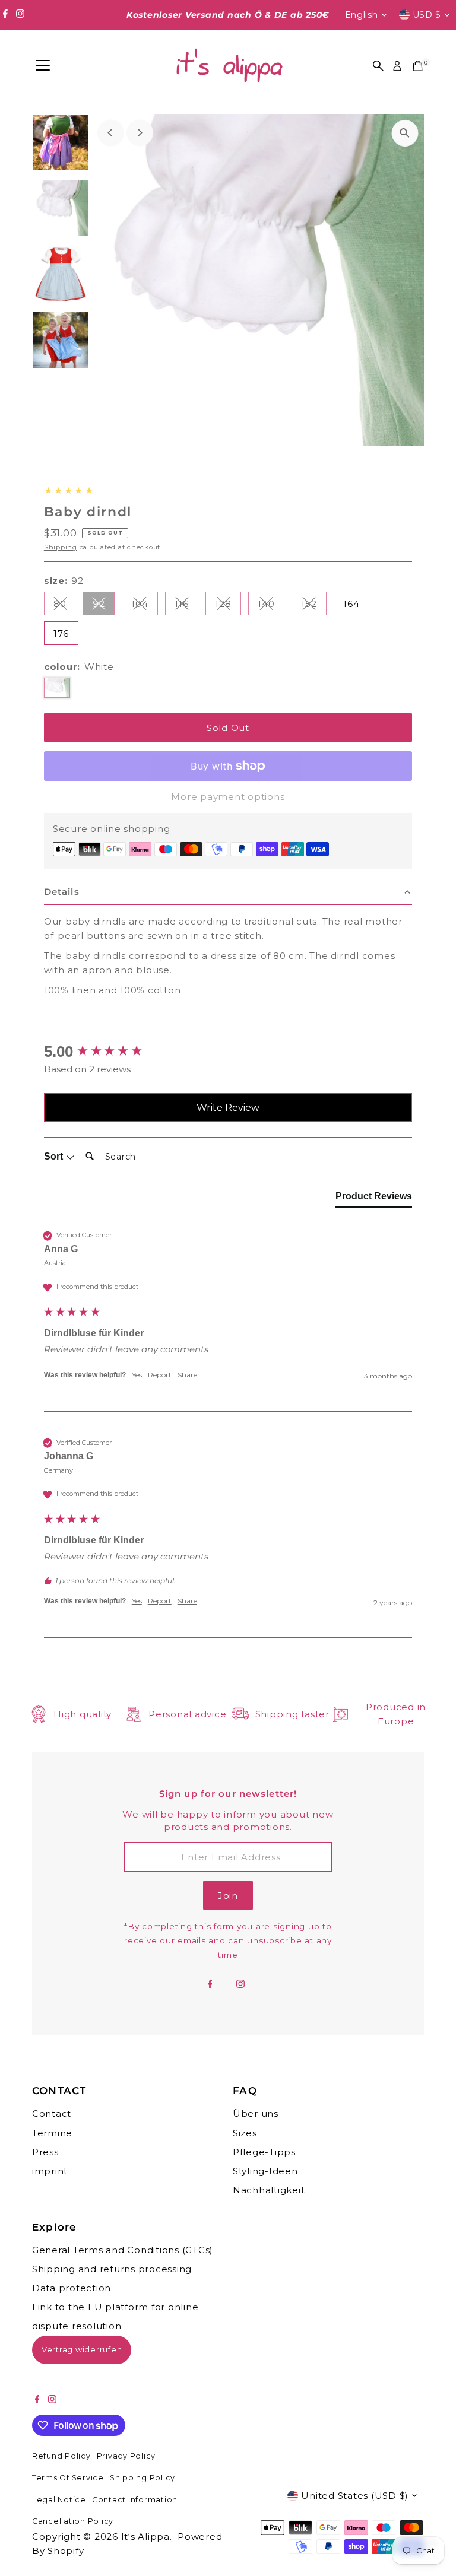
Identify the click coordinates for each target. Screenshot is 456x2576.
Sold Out (228, 728)
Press (45, 2152)
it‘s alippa (145, 2537)
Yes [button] (137, 1375)
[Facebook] (5, 15)
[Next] (140, 133)
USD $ (427, 15)
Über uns (256, 2113)
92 (104, 606)
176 (61, 633)
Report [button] (160, 1375)
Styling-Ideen (265, 2171)
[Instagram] (20, 15)
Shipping (61, 547)
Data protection (72, 2288)
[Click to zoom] (405, 133)
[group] (228, 1052)
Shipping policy (142, 2478)
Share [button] (187, 1375)
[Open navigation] (43, 66)
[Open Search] (378, 66)
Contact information (135, 2500)
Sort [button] (55, 1156)
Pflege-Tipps (264, 2152)
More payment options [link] (228, 797)
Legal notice (59, 2500)
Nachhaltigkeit (269, 2190)
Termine (52, 2133)
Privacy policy (126, 2456)
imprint (50, 2171)
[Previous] (111, 133)
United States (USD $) (355, 2496)
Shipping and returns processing (112, 2269)
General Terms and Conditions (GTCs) (123, 2250)
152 (313, 606)
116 (186, 606)
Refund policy (61, 2456)
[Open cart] (418, 66)
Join (228, 1896)
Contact (52, 2113)
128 (228, 606)
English (362, 15)
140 (271, 606)
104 (144, 606)
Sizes (245, 2133)
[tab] (374, 1199)
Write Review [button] (228, 1108)
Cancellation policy (73, 2521)
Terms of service (68, 2478)
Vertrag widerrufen (82, 2349)
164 (351, 604)
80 (65, 606)
